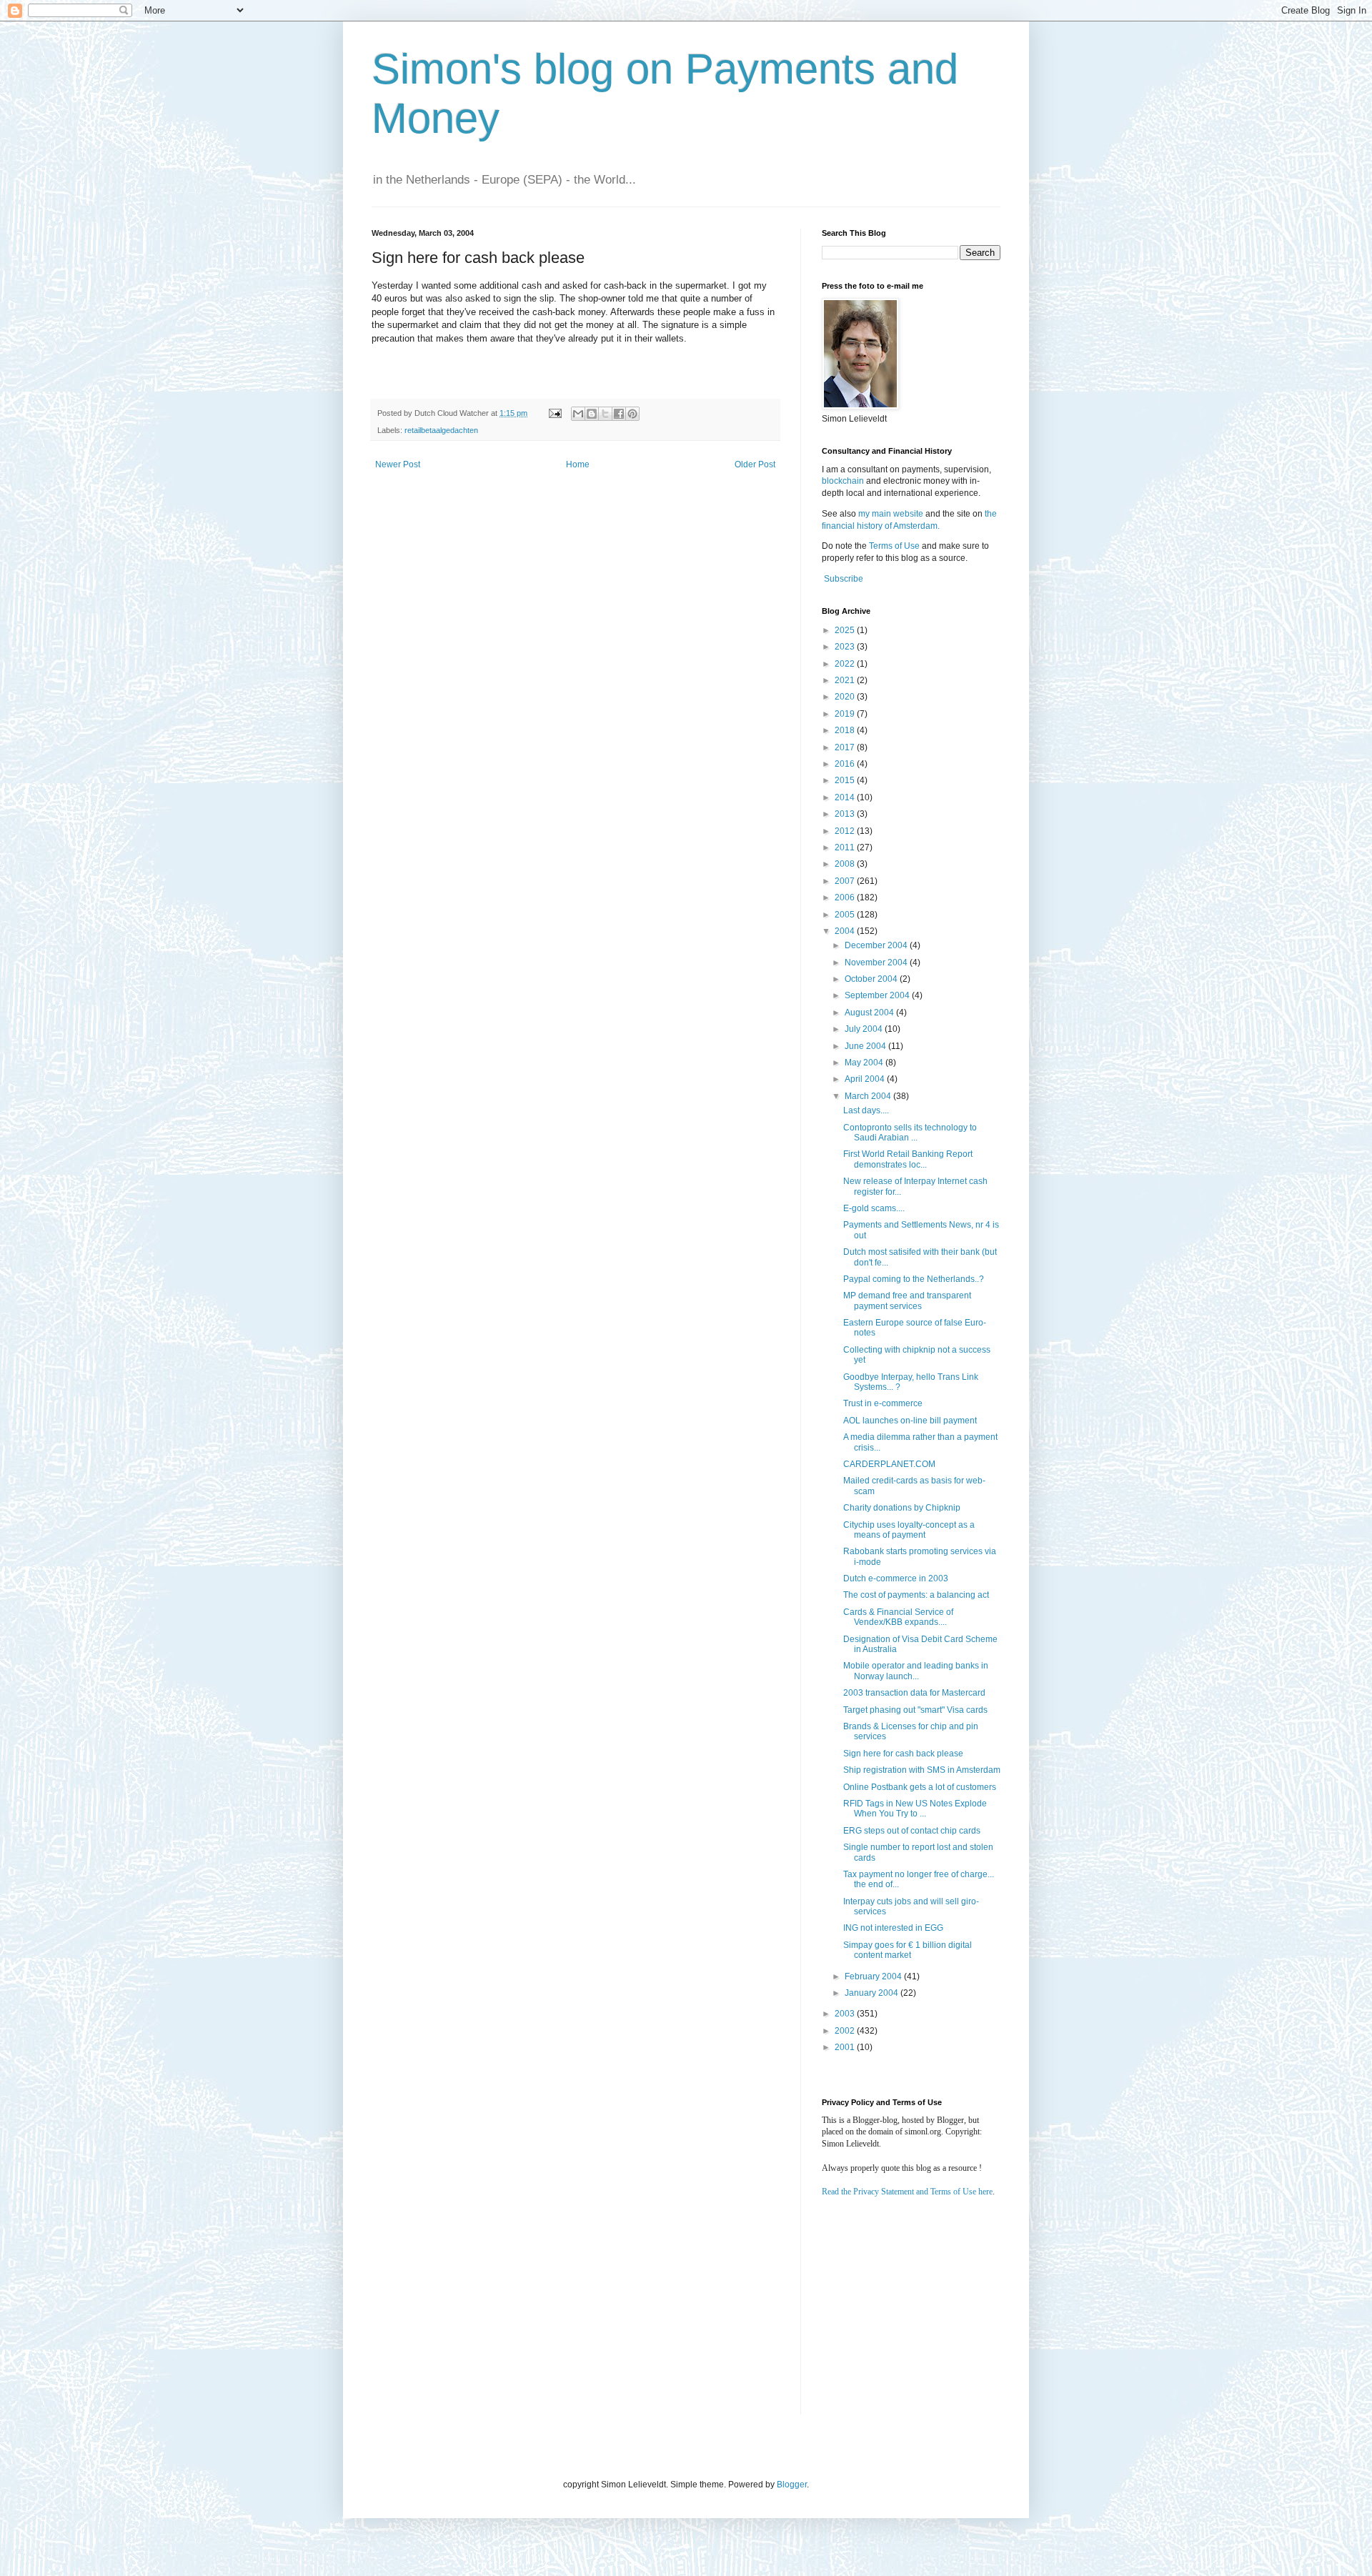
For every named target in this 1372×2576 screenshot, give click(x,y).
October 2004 (872, 979)
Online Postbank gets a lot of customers (920, 1787)
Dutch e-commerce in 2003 (896, 1578)
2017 (846, 747)
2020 (846, 697)
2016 (846, 764)
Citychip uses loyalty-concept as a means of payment (909, 1530)
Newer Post (398, 464)
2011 (846, 847)
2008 (846, 864)
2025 (846, 630)
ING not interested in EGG (893, 1928)
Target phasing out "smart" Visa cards (915, 1710)
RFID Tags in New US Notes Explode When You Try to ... (915, 1809)
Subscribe (844, 579)
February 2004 (874, 1976)
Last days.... (866, 1110)
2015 (846, 780)
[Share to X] (605, 414)
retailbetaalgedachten (441, 430)
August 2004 (870, 1013)
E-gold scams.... (874, 1208)
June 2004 (866, 1046)
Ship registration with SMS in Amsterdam (922, 1770)
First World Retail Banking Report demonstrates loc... (908, 1159)
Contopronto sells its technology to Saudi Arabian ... (910, 1133)
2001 (846, 2047)
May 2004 (865, 1063)
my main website (891, 514)
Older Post (755, 464)
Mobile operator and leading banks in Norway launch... (916, 1671)
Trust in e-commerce (883, 1403)
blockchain (844, 481)
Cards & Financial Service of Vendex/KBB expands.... (898, 1617)
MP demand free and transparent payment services (907, 1301)
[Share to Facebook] (619, 414)
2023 (846, 647)
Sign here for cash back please (903, 1754)
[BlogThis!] (592, 414)
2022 (846, 664)
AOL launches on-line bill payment (910, 1421)
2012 (846, 831)
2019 (846, 714)
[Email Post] (555, 413)
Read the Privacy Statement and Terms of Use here (907, 2192)
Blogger (792, 2485)
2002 (846, 2031)
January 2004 (873, 1993)
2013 (846, 814)
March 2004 (869, 1096)
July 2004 (865, 1029)
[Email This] (578, 414)
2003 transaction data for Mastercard (914, 1693)
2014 (846, 797)
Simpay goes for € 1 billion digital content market (908, 1950)
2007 (846, 881)
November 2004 (877, 963)
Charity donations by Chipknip (902, 1508)
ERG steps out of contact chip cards (912, 1831)
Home (578, 464)
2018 (846, 730)
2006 (846, 897)
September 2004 (878, 995)
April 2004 (866, 1079)
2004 (846, 931)
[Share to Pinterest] (632, 414)
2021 (846, 680)
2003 (846, 2014)
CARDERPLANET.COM (889, 1464)
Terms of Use (894, 546)
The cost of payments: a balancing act (916, 1595)
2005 (846, 915)
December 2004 (877, 945)
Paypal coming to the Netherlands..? (914, 1279)
